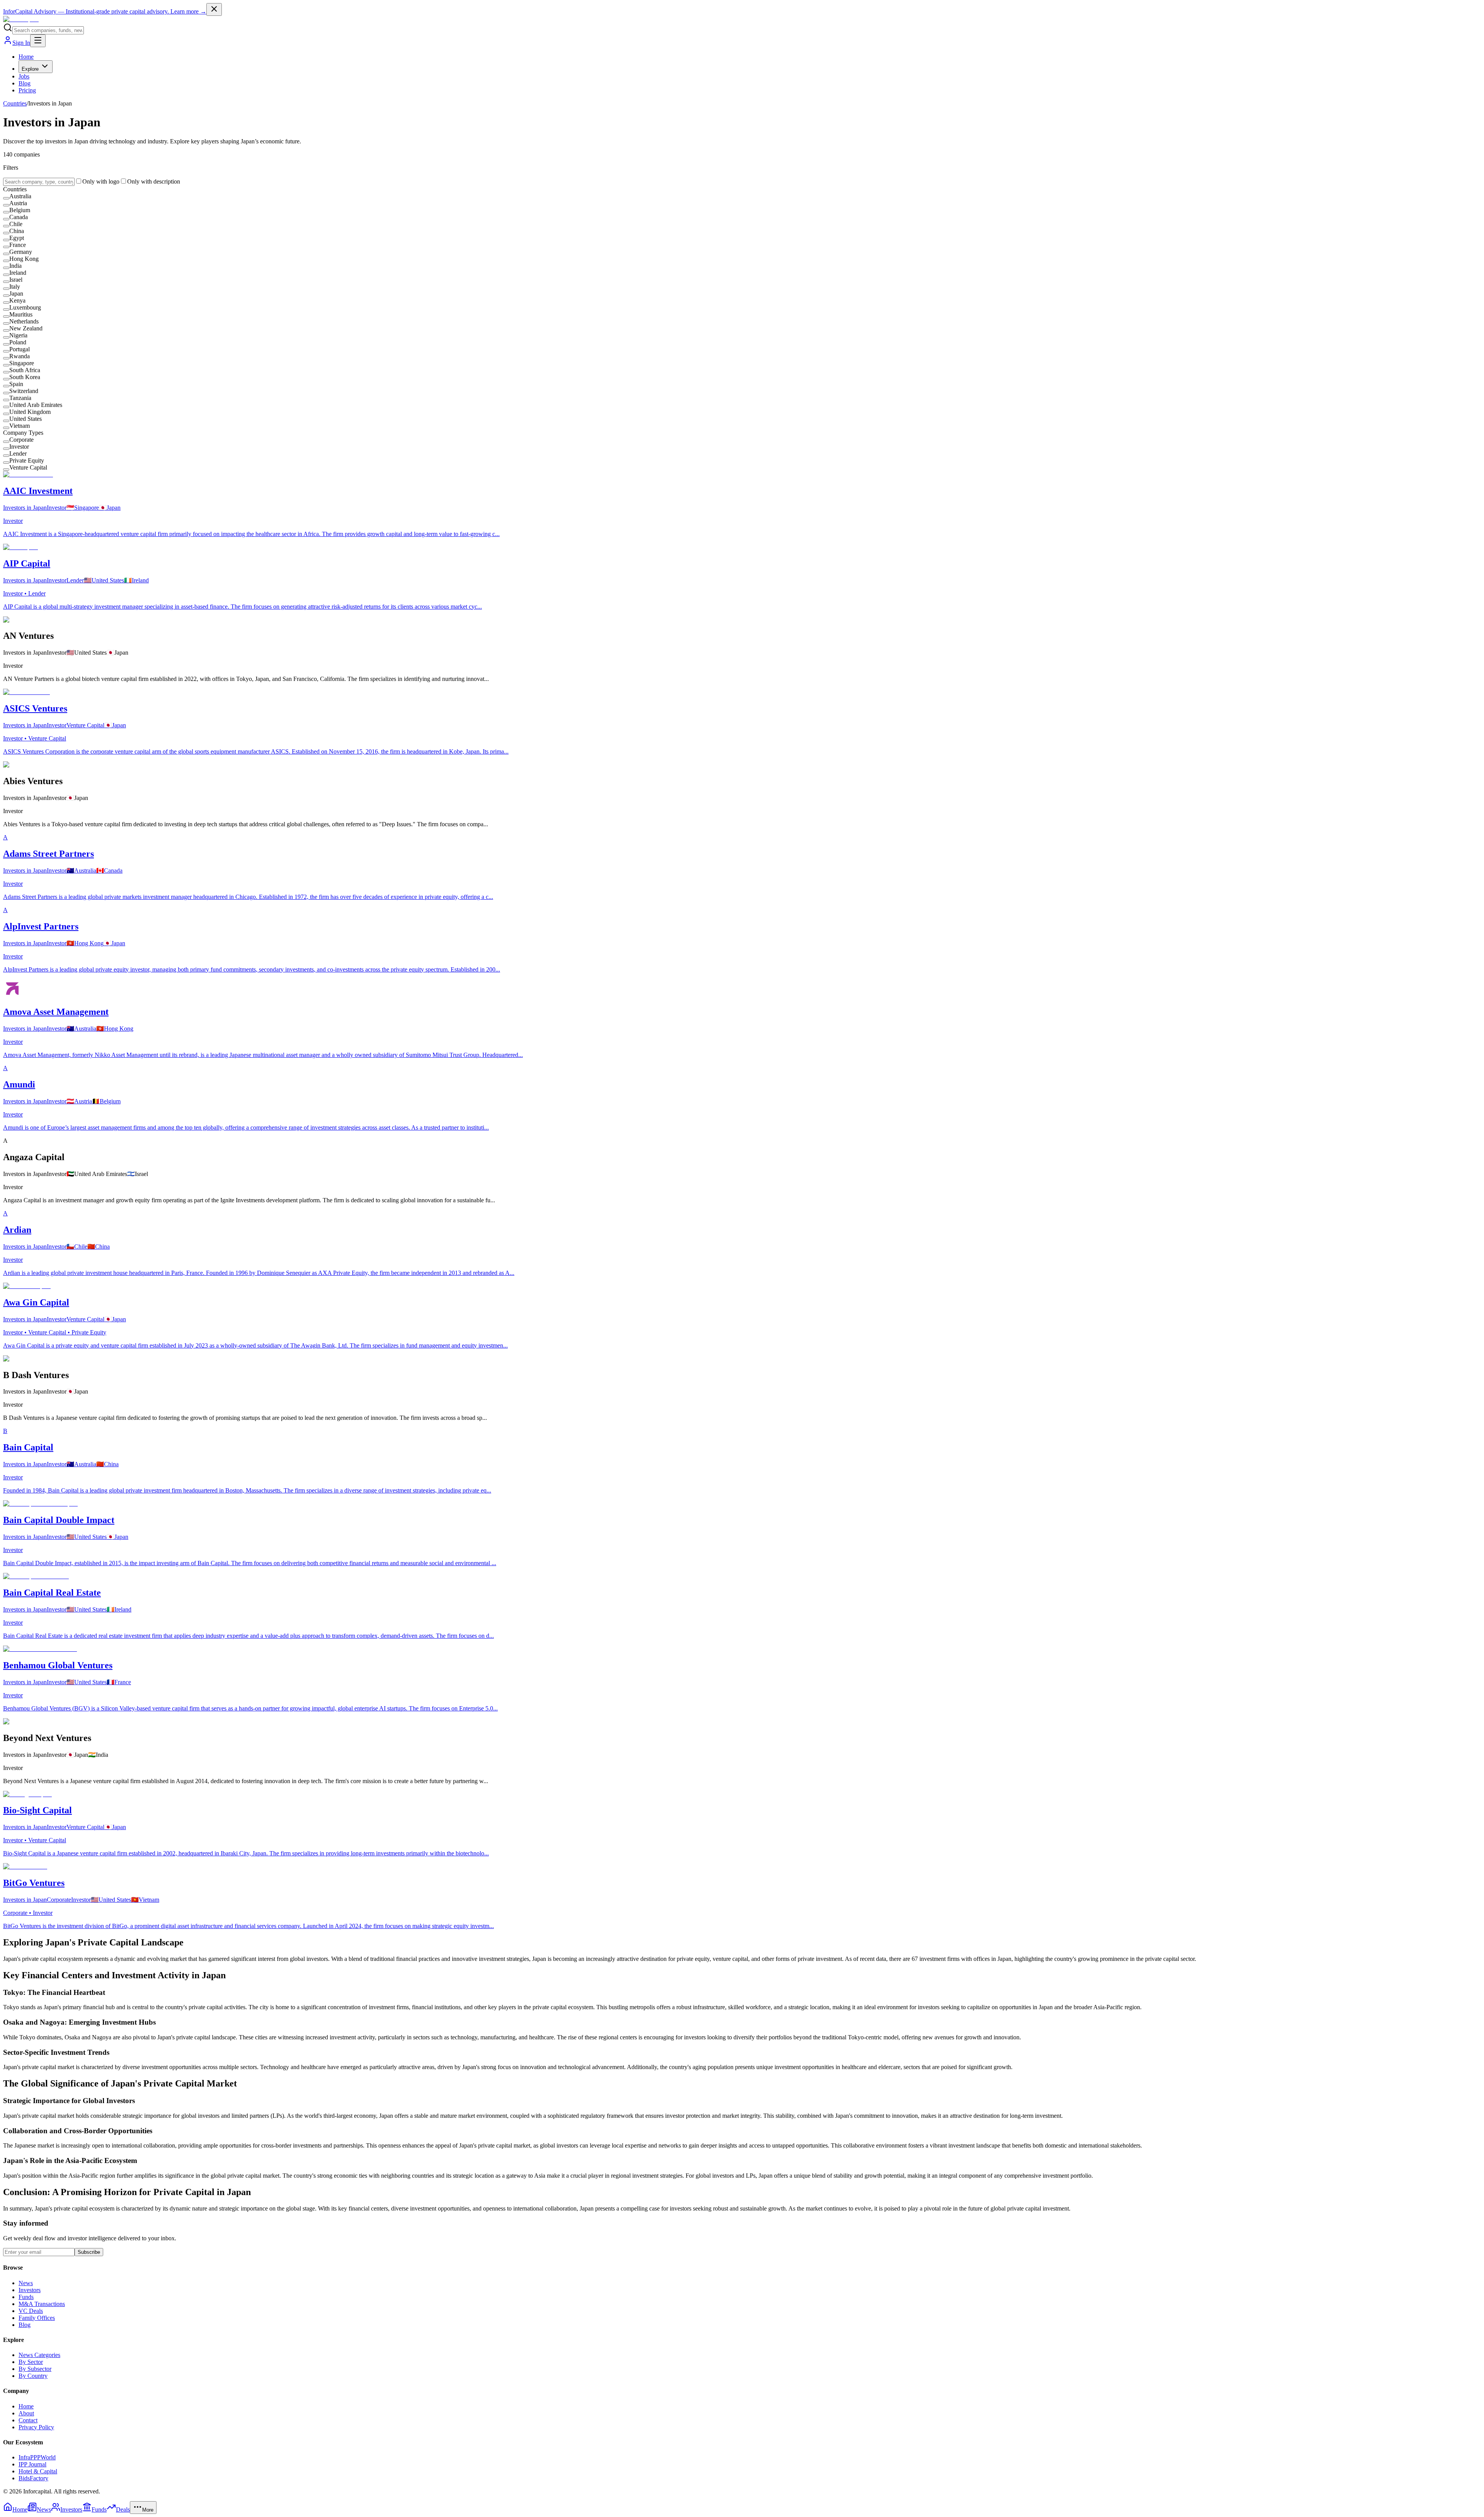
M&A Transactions (42, 2304)
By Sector (31, 2362)
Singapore (22, 363)
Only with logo (101, 181)
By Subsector (35, 2369)
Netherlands (24, 321)
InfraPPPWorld (37, 2457)
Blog (25, 83)
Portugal (20, 349)
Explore (30, 69)
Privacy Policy (36, 2427)
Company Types (23, 433)
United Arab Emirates (36, 405)
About (26, 2413)
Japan (16, 294)
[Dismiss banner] (214, 9)
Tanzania (20, 398)
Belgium (20, 210)
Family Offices (37, 2318)
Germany (21, 252)
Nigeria (18, 335)
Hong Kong (24, 259)
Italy (15, 287)
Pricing (27, 90)
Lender (18, 454)
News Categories (39, 2355)
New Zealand (26, 328)
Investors (30, 2290)
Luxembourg (25, 307)
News (26, 2283)
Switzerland (24, 391)
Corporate (21, 440)
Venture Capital (28, 467)
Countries (15, 103)
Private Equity (27, 460)
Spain (16, 384)
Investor (19, 447)
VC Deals (31, 2311)
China (17, 231)
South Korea (25, 377)
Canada (19, 217)
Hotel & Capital (38, 2471)
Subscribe (89, 2252)
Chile (16, 224)
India (15, 266)
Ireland (18, 273)
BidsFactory (33, 2478)
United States (26, 419)
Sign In (21, 43)
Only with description (154, 181)
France (18, 245)
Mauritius (21, 314)
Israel (16, 280)
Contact (28, 2420)
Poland (18, 342)
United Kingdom (30, 412)
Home (26, 57)
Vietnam (20, 426)
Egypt (17, 238)
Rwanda (20, 356)
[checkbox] (6, 198)
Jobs (24, 76)
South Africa (25, 370)
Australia (20, 196)
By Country (33, 2376)
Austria (18, 203)
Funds (26, 2297)
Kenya (17, 300)
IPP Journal (32, 2464)
